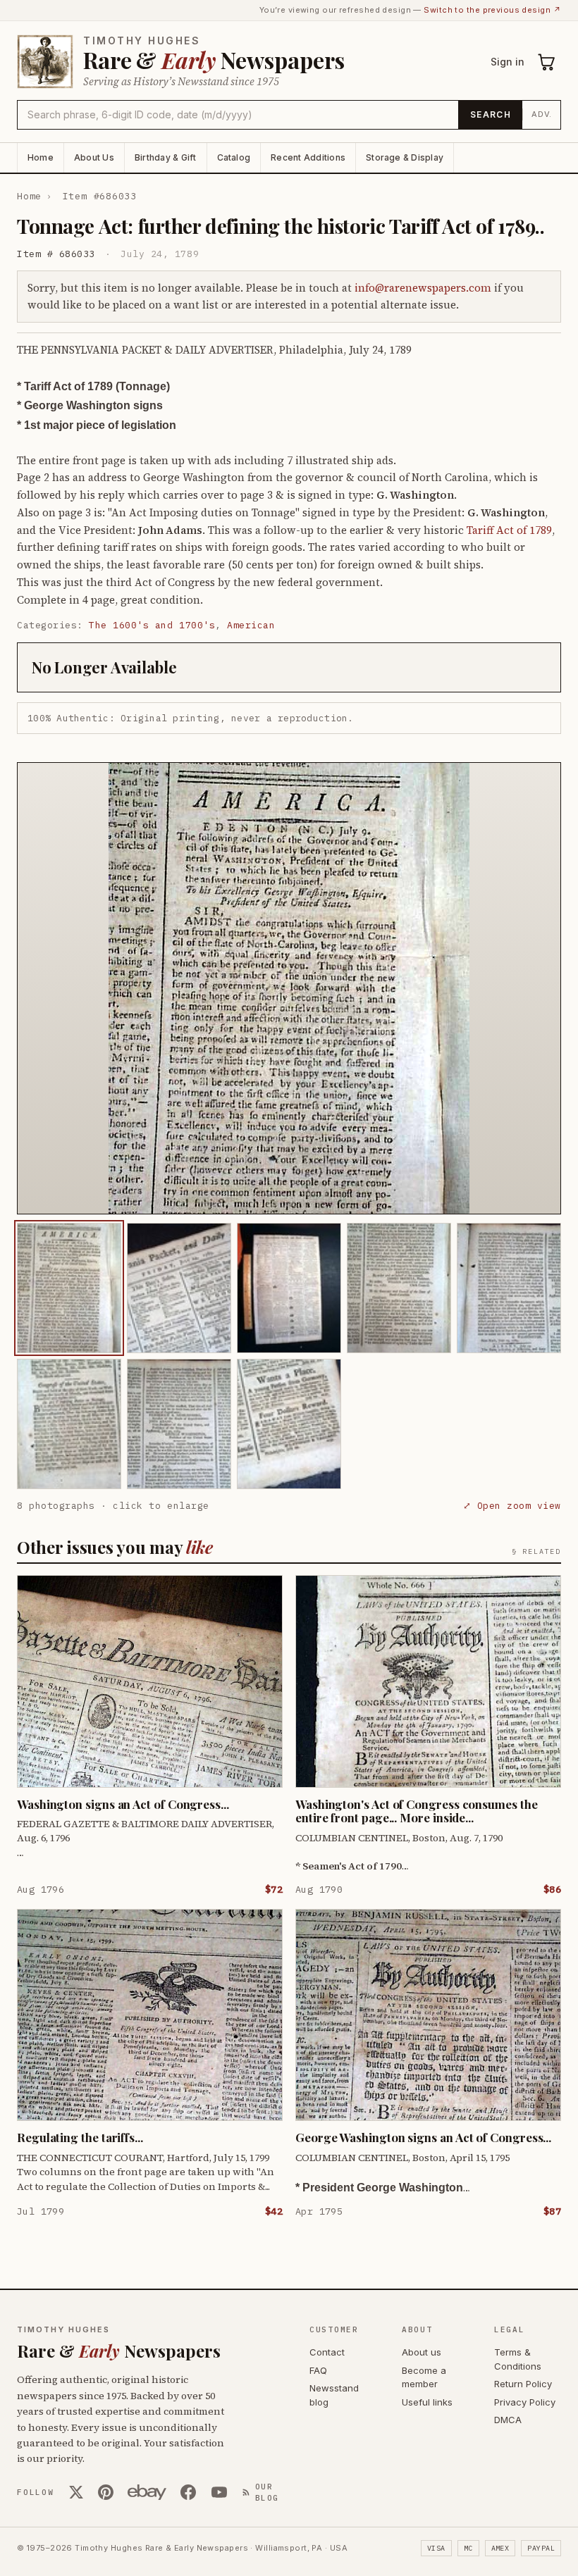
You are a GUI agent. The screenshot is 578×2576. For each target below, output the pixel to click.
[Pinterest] (106, 2492)
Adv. (542, 114)
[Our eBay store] (147, 2492)
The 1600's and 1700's (152, 625)
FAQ (318, 2370)
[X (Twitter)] (76, 2492)
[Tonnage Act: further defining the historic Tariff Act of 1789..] (69, 1288)
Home (41, 157)
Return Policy (523, 2384)
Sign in (508, 62)
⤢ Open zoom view (512, 1506)
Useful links (427, 2402)
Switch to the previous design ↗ (492, 10)
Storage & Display (405, 157)
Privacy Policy (525, 2402)
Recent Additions (308, 157)
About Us (94, 157)
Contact (327, 2352)
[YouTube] (219, 2492)
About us (422, 2352)
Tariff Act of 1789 (509, 530)
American (251, 625)
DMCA (508, 2420)
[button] (289, 988)
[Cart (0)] (547, 62)
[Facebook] (188, 2492)
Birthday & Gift (166, 157)
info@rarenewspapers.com (423, 288)
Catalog (234, 157)
